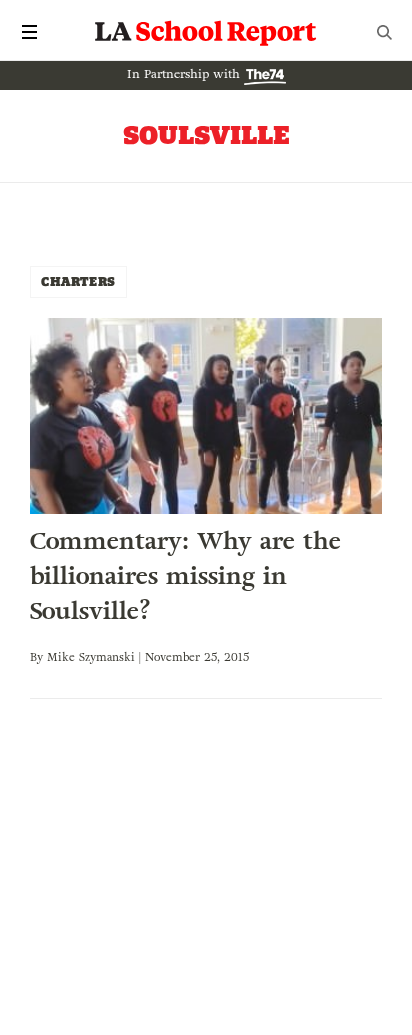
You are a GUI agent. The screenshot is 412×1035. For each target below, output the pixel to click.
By (38, 657)
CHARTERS (78, 281)
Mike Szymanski (91, 657)
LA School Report (206, 32)
